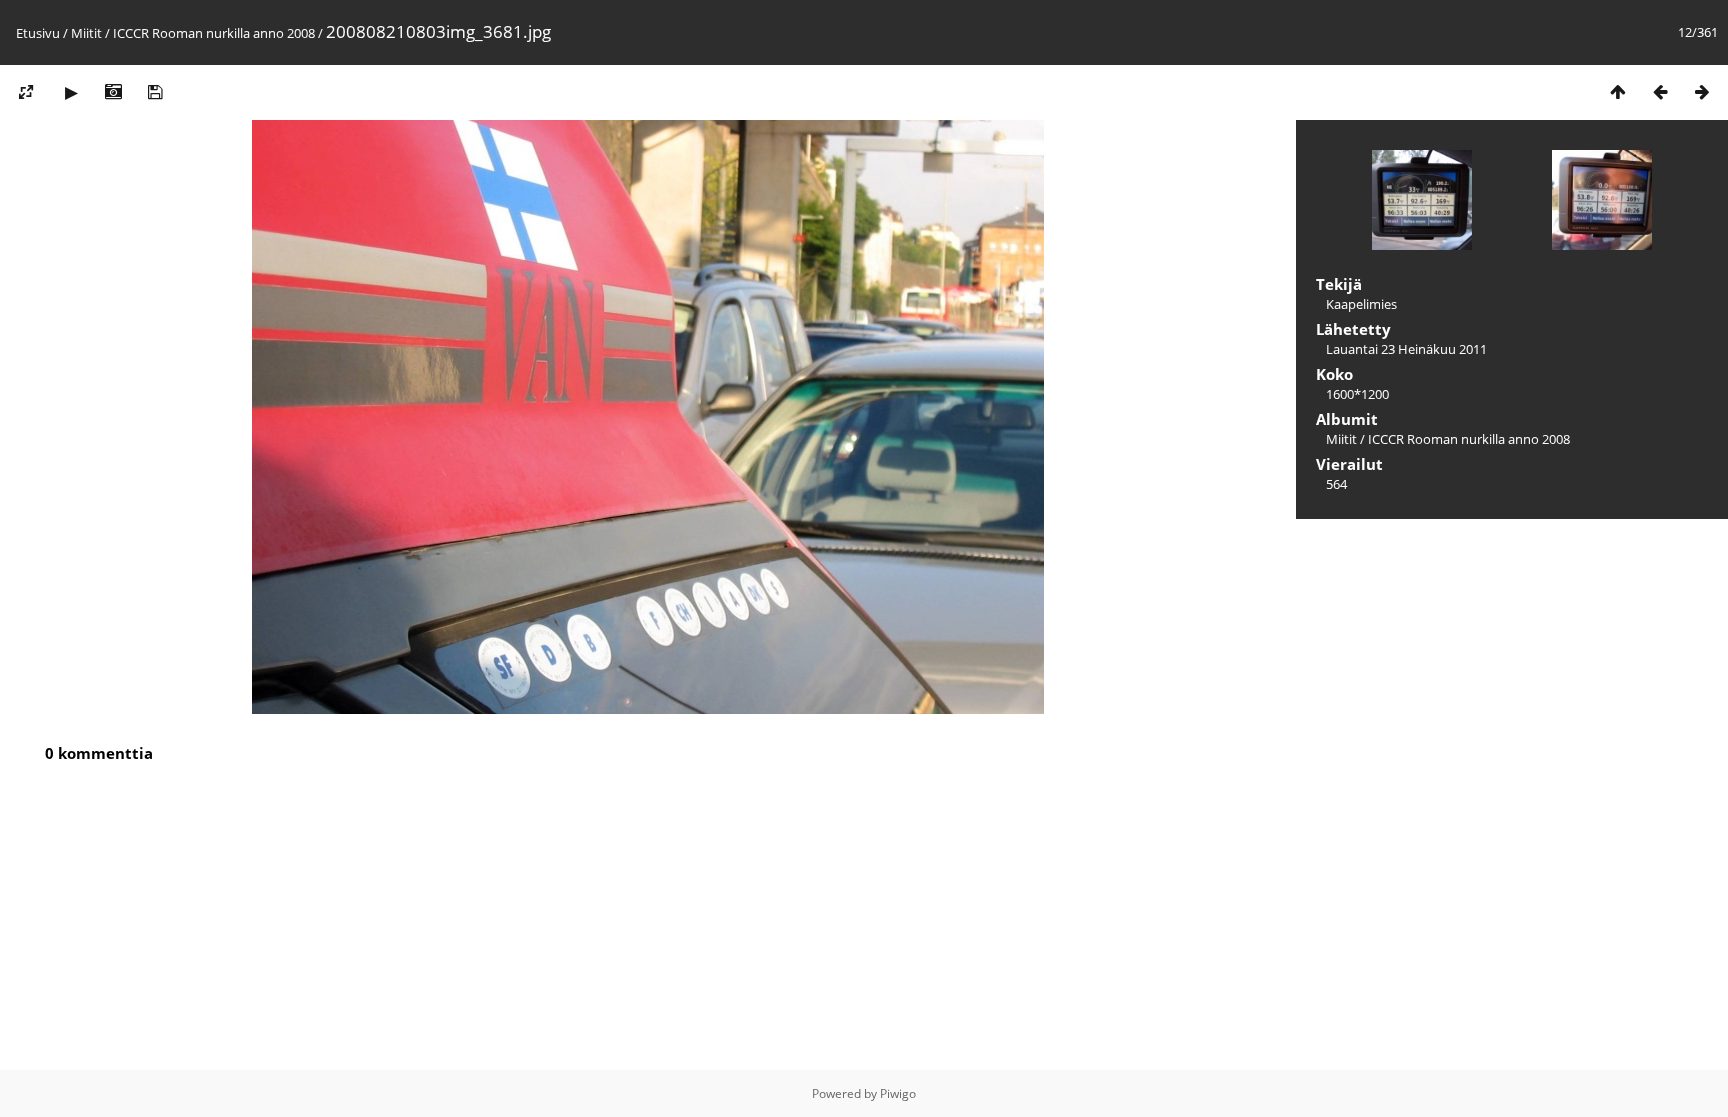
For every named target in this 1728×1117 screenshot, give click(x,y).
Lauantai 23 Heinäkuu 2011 (1406, 349)
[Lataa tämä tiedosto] (155, 91)
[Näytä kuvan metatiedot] (113, 91)
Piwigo (898, 1093)
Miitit (86, 33)
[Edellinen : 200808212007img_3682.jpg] (1660, 91)
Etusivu (38, 33)
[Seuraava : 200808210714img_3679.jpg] (1702, 91)
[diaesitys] (71, 91)
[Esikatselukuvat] (1618, 91)
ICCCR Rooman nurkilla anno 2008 (214, 33)
